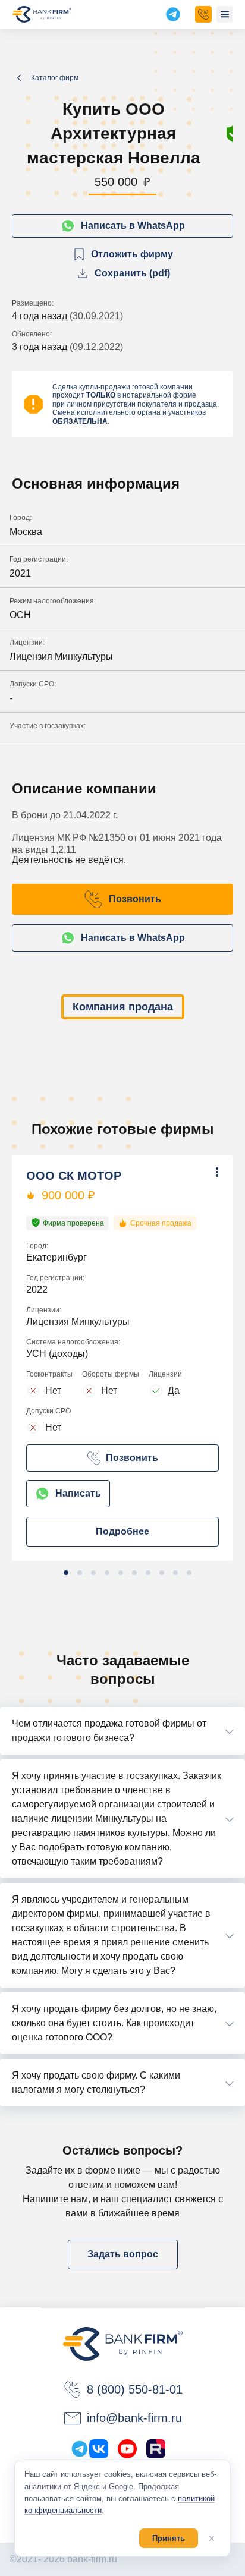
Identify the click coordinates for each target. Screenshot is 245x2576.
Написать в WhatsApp (133, 226)
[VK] (99, 2449)
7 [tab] (148, 1573)
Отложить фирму (132, 254)
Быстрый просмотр (158, 1211)
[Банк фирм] (42, 14)
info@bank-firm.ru (134, 2418)
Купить (131, 1172)
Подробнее (122, 1531)
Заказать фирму (203, 14)
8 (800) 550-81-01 (135, 2389)
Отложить (137, 1191)
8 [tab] (162, 1573)
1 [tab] (66, 1573)
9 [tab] (175, 1573)
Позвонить (135, 899)
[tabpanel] (122, 1358)
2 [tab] (80, 1573)
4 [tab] (107, 1573)
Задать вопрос (123, 2254)
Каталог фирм (55, 78)
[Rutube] (156, 2449)
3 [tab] (93, 1573)
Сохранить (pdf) (132, 273)
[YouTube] (127, 2449)
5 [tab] (121, 1573)
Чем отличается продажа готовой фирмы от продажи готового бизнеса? (109, 1731)
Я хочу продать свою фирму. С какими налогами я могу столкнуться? (96, 2082)
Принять (169, 2538)
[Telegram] (80, 2449)
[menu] (225, 14)
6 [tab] (134, 1573)
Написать (78, 1493)
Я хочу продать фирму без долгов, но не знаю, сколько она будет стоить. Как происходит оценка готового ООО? (114, 2023)
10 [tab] (189, 1573)
